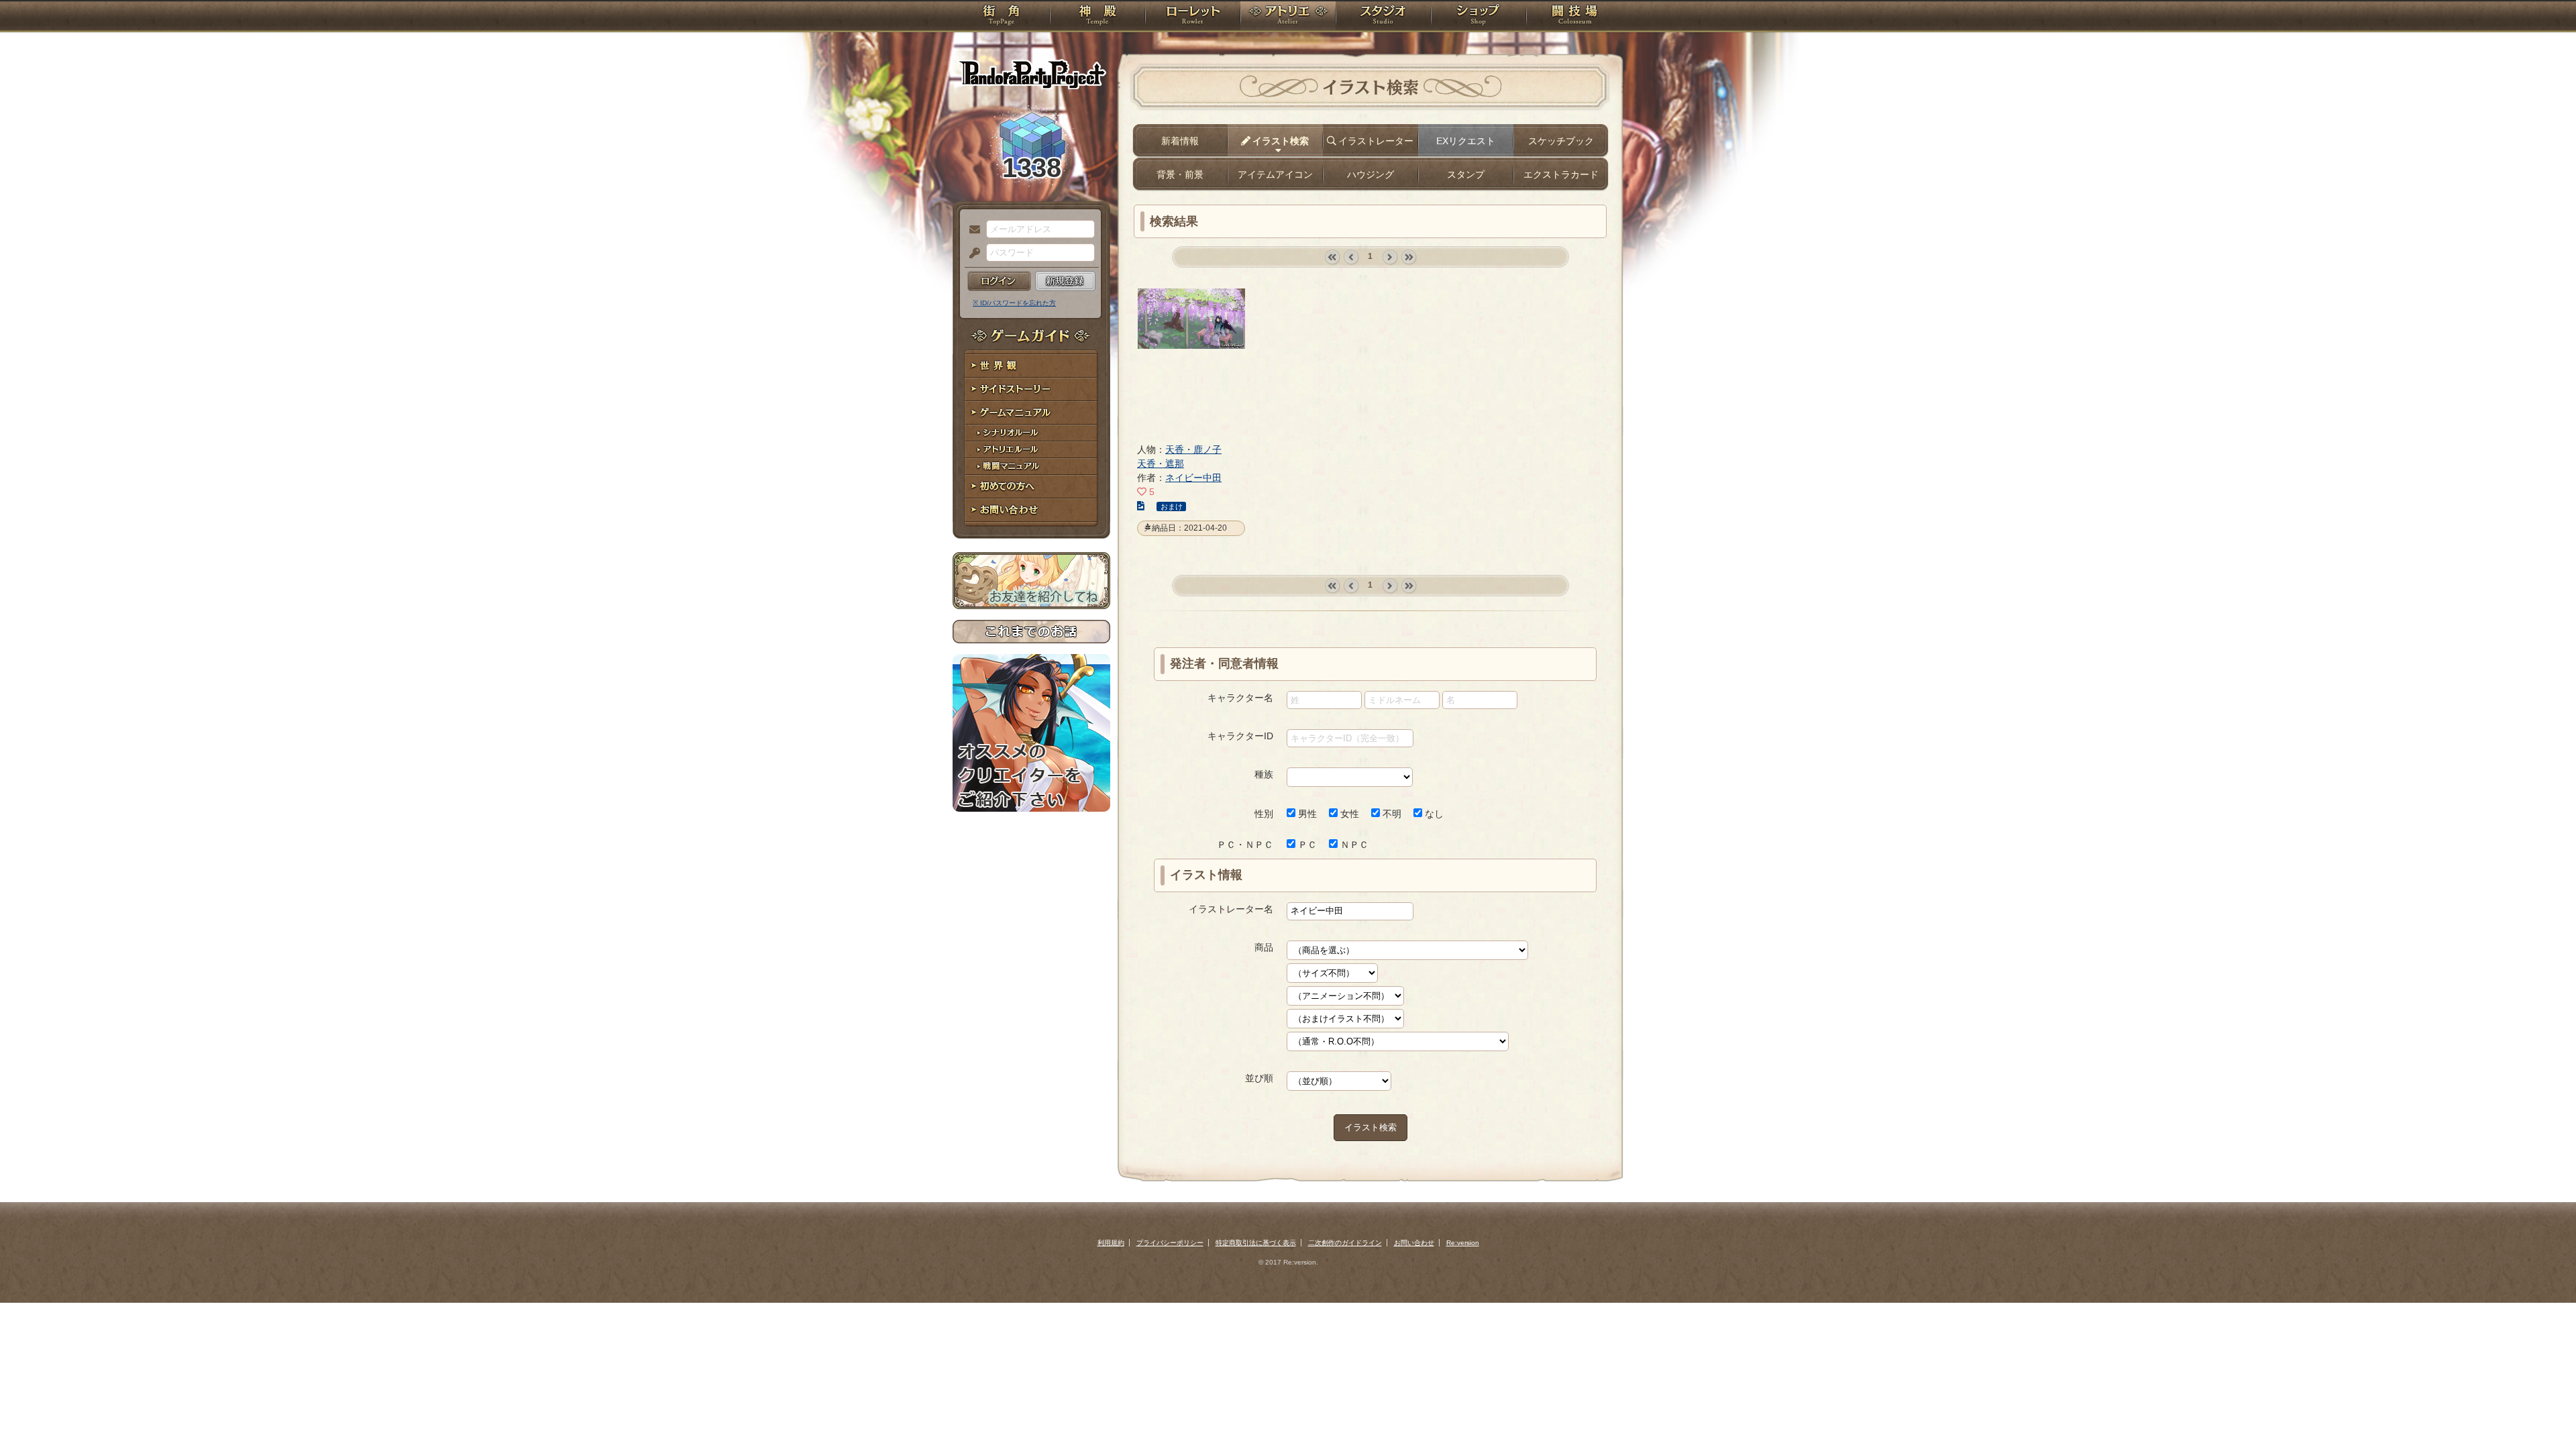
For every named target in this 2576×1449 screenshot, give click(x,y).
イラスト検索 (1371, 1127)
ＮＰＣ (1353, 845)
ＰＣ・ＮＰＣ (1245, 845)
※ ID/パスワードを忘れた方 (1014, 303)
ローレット (1193, 17)
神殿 (1097, 17)
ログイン (999, 281)
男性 (1306, 814)
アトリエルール (1031, 450)
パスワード (971, 254)
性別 (1264, 814)
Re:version (1463, 1243)
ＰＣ (1306, 845)
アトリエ (1288, 17)
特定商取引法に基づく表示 (1256, 1243)
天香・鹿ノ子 (1193, 449)
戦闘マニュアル (1031, 467)
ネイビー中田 (1193, 478)
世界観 (1031, 366)
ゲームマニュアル (1031, 413)
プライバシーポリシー (1170, 1243)
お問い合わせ (1031, 510)
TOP (1001, 17)
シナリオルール (1031, 433)
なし (1433, 814)
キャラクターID (1240, 736)
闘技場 (1575, 17)
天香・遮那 (1161, 464)
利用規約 (1111, 1243)
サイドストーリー (1031, 389)
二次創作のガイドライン (1345, 1243)
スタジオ (1383, 17)
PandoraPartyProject (1031, 74)
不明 (1391, 814)
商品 (1264, 947)
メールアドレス (971, 230)
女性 (1348, 814)
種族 (1264, 774)
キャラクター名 (1240, 698)
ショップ (1479, 17)
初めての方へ (1031, 487)
